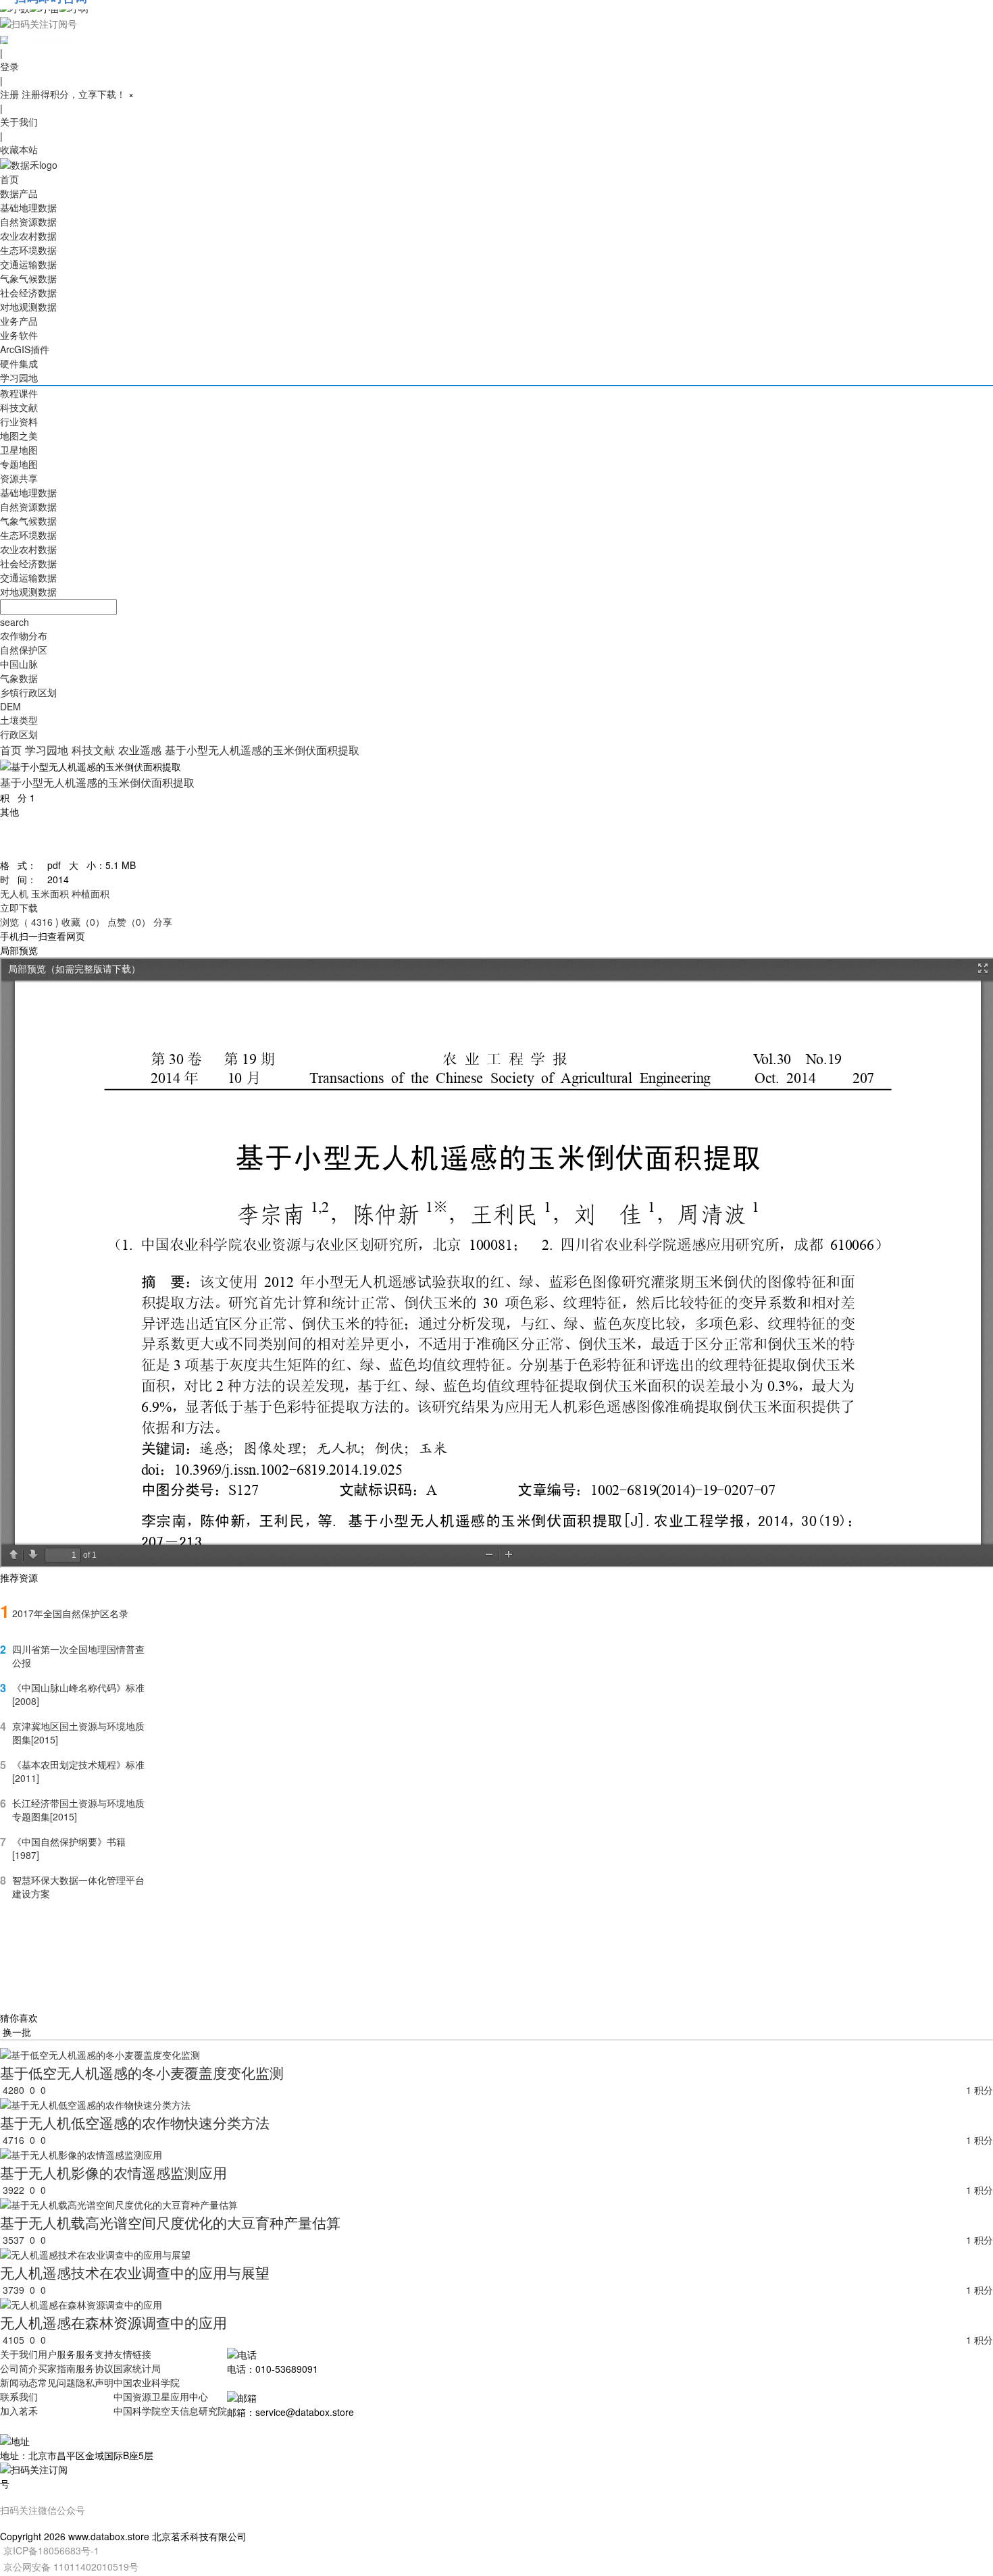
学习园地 (19, 377)
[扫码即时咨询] (496, 23)
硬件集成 (19, 363)
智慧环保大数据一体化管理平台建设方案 (78, 1887)
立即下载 (19, 908)
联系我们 (19, 2396)
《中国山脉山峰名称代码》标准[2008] (78, 1694)
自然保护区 (24, 650)
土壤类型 (19, 720)
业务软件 (19, 335)
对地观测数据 (28, 307)
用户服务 (57, 2354)
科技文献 (19, 407)
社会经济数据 (28, 292)
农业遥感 (140, 750)
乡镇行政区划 (28, 692)
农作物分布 (24, 635)
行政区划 (19, 734)
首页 (9, 179)
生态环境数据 (28, 250)
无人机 (14, 893)
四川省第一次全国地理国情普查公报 (78, 1656)
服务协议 (95, 2368)
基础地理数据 (28, 207)
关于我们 (19, 122)
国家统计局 (137, 2368)
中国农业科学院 (147, 2382)
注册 (9, 94)
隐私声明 (95, 2382)
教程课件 (19, 393)
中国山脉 (19, 664)
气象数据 (19, 678)
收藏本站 (19, 149)
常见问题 (57, 2382)
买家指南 (57, 2368)
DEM (10, 706)
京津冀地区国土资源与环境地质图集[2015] (78, 1733)
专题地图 (19, 464)
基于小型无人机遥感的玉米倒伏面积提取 (262, 750)
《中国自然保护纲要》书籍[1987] (69, 1848)
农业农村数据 (28, 236)
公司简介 (19, 2368)
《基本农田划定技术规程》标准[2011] (78, 1771)
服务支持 (95, 2354)
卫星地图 (19, 450)
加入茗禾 (19, 2411)
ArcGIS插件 (25, 349)
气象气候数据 (28, 278)
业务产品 (19, 321)
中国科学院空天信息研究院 (170, 2411)
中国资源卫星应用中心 (161, 2396)
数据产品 (19, 193)
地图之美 (19, 436)
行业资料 (19, 421)
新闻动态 (19, 2382)
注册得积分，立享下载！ (74, 94)
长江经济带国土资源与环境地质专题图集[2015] (78, 1810)
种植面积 (91, 893)
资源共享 (19, 478)
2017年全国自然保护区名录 (70, 1613)
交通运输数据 (28, 264)
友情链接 (132, 2354)
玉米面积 (50, 893)
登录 (9, 66)
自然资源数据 (28, 221)
